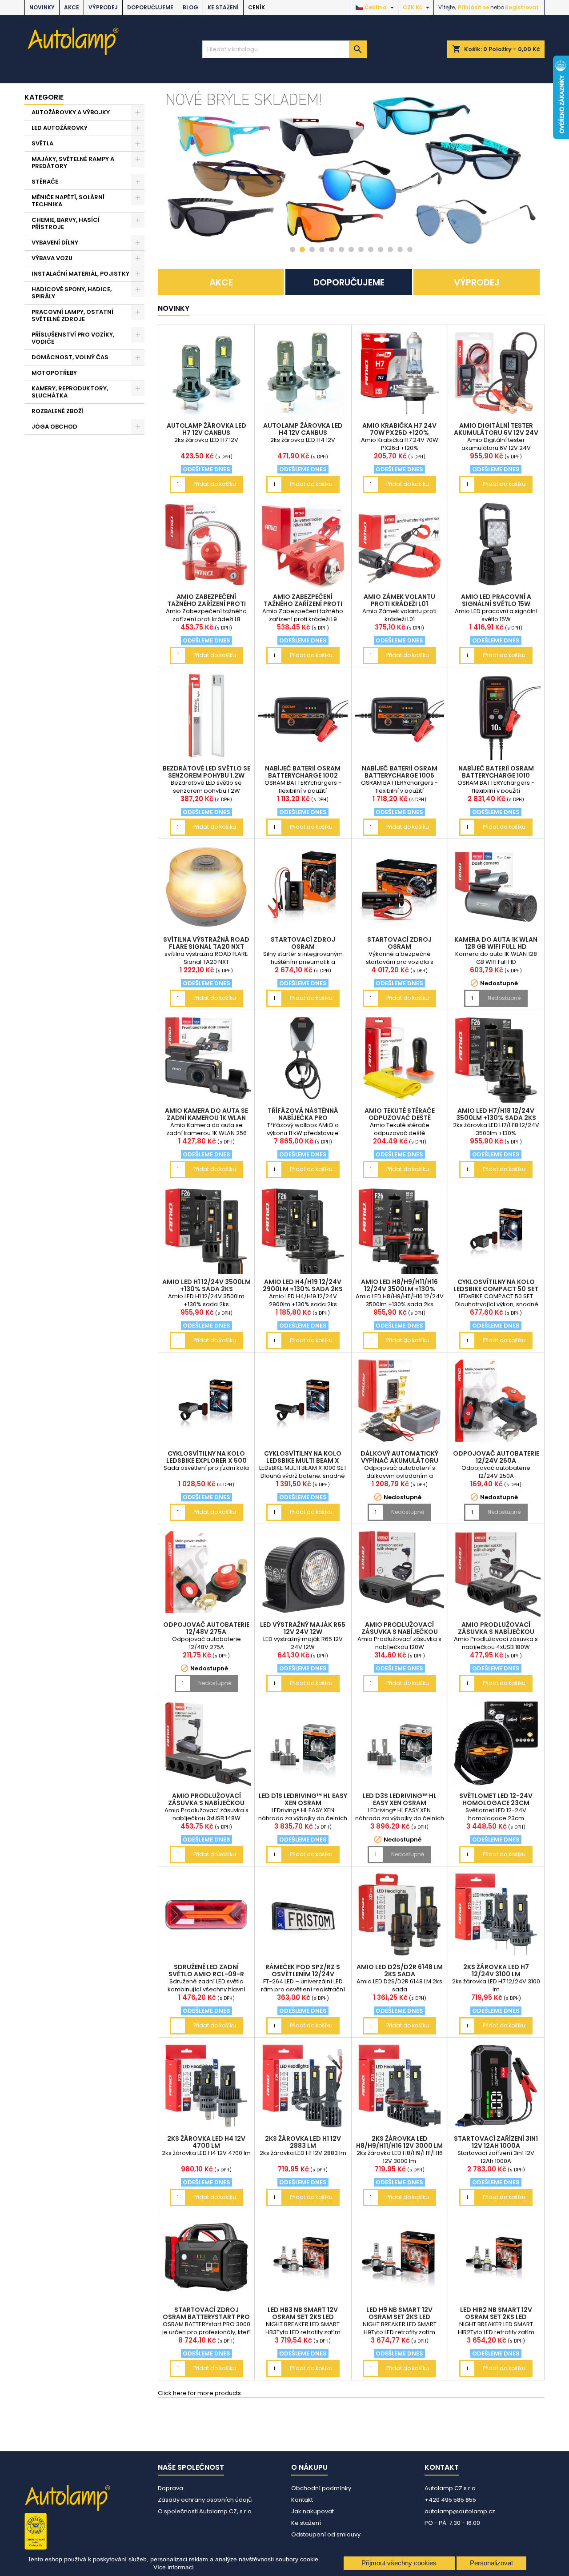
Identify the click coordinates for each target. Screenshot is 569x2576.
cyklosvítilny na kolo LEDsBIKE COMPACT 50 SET (496, 1285)
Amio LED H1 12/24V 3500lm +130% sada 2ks (206, 1285)
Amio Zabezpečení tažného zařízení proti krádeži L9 (303, 604)
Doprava (170, 2488)
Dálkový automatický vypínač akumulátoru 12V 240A (399, 1461)
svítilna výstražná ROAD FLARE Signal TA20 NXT (206, 943)
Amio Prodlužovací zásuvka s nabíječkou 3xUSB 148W (206, 1803)
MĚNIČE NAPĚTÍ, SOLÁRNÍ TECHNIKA (68, 201)
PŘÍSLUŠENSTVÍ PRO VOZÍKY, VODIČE (73, 338)
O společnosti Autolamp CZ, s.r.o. (205, 2511)
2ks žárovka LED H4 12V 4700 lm (206, 2142)
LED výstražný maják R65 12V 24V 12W (303, 1628)
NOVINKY (42, 7)
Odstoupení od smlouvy (326, 2534)
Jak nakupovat (313, 2511)
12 (400, 249)
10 (381, 249)
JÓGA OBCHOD (54, 427)
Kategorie (44, 97)
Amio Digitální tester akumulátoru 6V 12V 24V (496, 429)
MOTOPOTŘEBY (54, 373)
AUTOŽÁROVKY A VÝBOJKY (71, 112)
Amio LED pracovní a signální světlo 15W (496, 600)
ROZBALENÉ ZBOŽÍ (57, 411)
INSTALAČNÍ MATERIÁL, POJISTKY (80, 274)
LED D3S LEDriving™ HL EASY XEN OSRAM (400, 1799)
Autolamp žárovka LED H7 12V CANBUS (206, 429)
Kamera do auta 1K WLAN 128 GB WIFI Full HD (496, 943)
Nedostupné (504, 998)
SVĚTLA (42, 143)
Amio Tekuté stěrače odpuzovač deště (400, 1114)
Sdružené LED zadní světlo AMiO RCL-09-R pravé (206, 1974)
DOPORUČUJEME (150, 7)
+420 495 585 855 (450, 2500)
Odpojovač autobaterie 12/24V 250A (496, 1457)
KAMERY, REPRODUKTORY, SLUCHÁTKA (70, 392)
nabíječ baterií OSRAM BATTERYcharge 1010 (496, 772)
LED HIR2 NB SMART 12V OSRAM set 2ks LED (496, 2313)
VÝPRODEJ (103, 7)
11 (390, 249)
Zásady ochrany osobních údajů (205, 2500)
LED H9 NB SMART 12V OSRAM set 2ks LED (399, 2313)
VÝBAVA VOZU (52, 258)
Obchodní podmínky (321, 2488)
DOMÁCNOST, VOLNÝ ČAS (70, 357)
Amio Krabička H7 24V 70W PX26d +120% (399, 429)
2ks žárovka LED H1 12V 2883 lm (303, 2142)
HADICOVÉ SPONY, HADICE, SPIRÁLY (72, 293)
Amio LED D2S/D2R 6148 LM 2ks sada (400, 1970)
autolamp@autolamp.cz (460, 2511)
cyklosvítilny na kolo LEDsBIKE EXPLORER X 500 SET (206, 1461)
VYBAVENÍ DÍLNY (55, 243)
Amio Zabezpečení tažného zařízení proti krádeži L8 (206, 604)
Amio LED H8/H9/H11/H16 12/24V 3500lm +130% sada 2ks (399, 1289)
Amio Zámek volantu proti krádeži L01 (399, 600)
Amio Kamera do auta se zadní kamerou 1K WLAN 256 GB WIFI (206, 1118)
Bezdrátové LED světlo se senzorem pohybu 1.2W (206, 772)
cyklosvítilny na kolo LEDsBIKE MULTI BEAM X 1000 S (303, 1461)
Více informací (174, 2567)
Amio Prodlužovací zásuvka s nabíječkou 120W (400, 1632)
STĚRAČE (45, 182)
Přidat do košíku (215, 484)
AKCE (72, 7)
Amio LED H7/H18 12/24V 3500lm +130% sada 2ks (496, 1114)
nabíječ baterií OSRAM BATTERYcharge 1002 (303, 772)
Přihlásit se (474, 7)
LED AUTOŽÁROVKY (60, 128)
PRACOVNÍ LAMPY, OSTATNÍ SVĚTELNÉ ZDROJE (72, 315)
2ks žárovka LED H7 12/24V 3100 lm (496, 1970)
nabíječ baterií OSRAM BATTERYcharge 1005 (400, 772)
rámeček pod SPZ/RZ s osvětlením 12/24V (303, 1970)
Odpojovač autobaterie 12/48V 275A (206, 1628)
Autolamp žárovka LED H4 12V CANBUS (303, 429)
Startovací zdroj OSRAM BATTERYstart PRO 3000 (206, 2317)
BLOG (190, 7)
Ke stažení (223, 7)
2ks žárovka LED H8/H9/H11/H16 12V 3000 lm (399, 2142)
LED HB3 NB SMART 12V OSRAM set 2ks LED (303, 2313)
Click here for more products (199, 2393)
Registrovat (522, 7)
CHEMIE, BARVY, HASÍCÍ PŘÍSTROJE (66, 223)
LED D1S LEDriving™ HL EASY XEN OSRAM (303, 1799)
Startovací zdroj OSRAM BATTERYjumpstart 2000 (399, 947)
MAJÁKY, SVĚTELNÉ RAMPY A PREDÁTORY (73, 163)
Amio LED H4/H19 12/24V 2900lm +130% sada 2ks (303, 1285)
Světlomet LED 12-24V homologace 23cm (496, 1799)
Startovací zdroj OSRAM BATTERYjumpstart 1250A (303, 947)
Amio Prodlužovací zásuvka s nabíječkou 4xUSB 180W (496, 1632)
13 (410, 249)
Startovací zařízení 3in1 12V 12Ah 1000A (496, 2142)
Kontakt (302, 2500)
